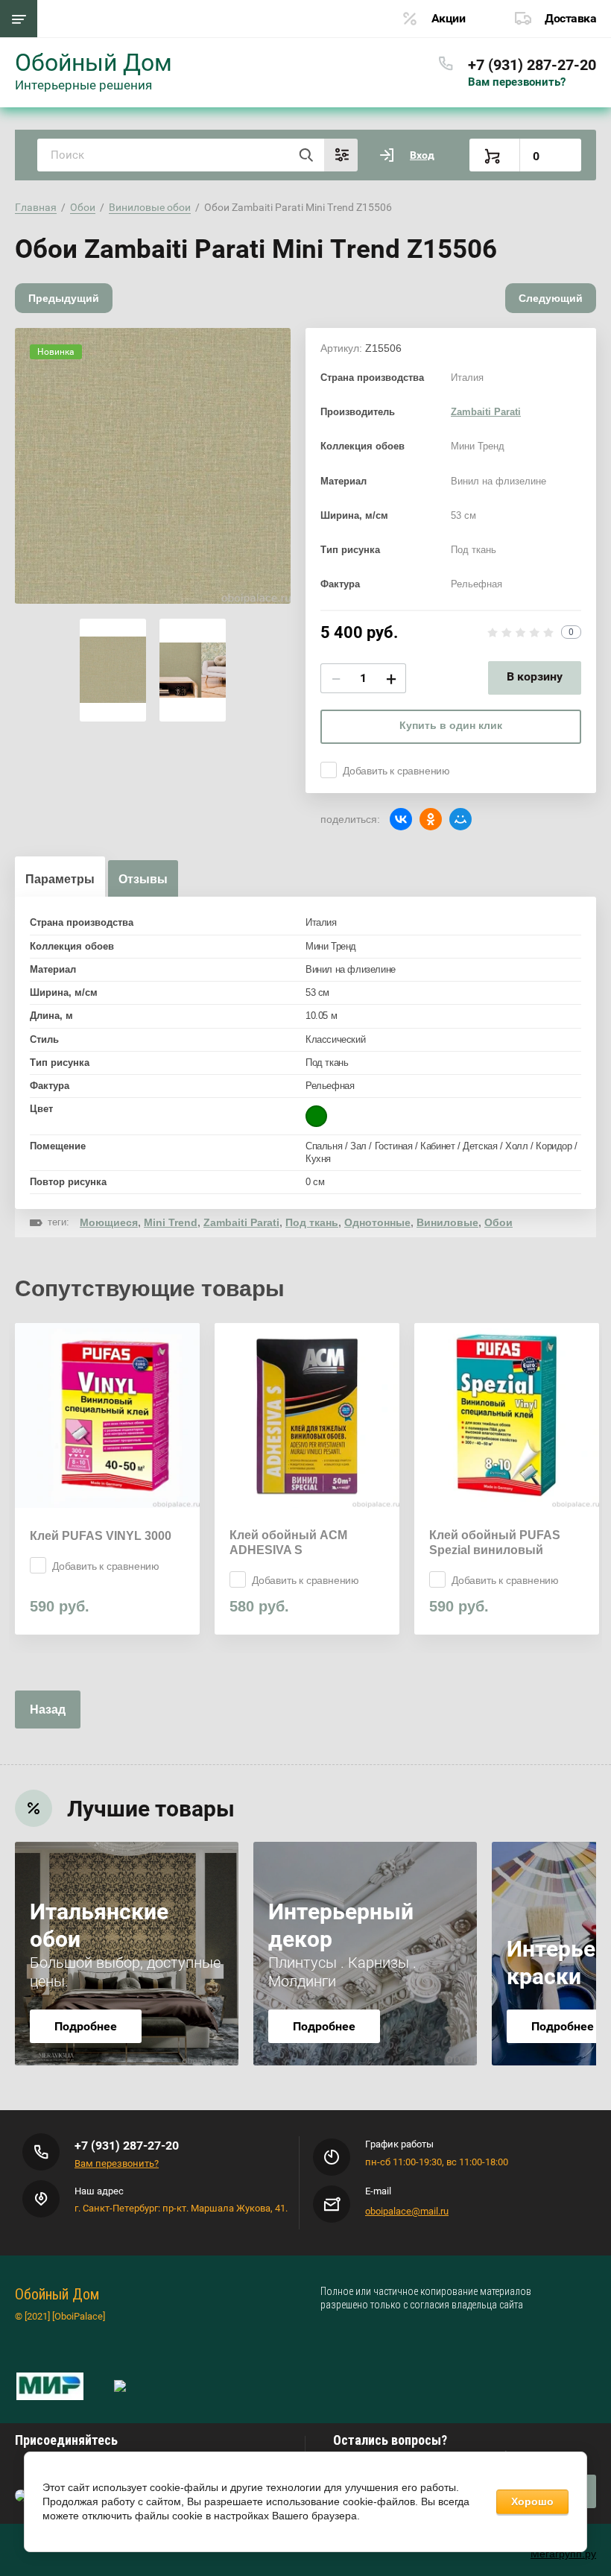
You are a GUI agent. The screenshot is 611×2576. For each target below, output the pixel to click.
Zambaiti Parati (486, 412)
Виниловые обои (150, 207)
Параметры (60, 879)
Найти (305, 155)
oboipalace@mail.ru (407, 2211)
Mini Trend (171, 1222)
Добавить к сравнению (396, 771)
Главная (36, 207)
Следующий (551, 298)
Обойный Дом (94, 63)
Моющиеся (109, 1222)
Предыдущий (64, 298)
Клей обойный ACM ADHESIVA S (288, 1543)
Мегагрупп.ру (563, 2554)
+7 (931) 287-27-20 (532, 65)
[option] (153, 466)
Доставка (570, 18)
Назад (48, 1710)
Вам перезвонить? (517, 82)
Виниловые (447, 1222)
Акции (449, 18)
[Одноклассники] (431, 819)
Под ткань (312, 1222)
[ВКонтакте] (401, 819)
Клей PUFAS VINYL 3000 (101, 1536)
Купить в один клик (451, 725)
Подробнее (86, 2026)
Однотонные (377, 1222)
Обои (83, 207)
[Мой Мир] (460, 819)
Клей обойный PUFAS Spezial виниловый (495, 1543)
